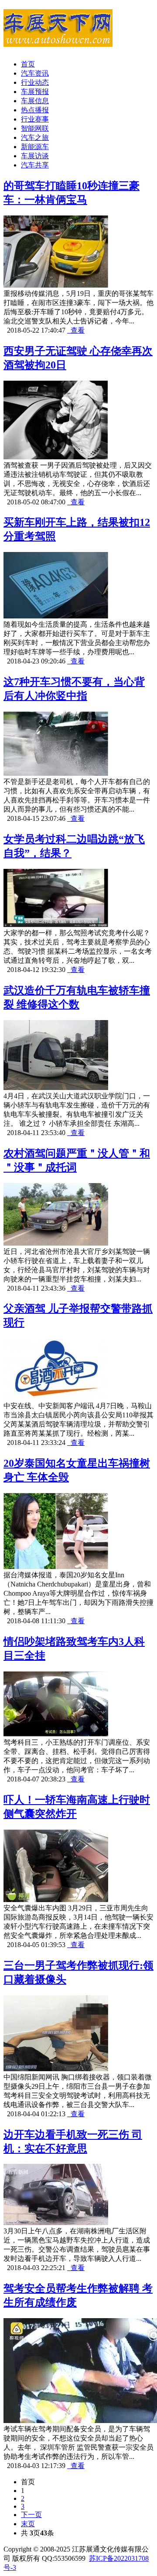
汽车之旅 (35, 137)
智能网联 (35, 128)
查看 (76, 330)
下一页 (31, 2515)
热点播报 (35, 110)
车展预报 (35, 92)
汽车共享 (35, 165)
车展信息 (35, 101)
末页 (28, 2524)
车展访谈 (35, 156)
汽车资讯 (35, 73)
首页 (28, 64)
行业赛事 (35, 119)
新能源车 (35, 147)
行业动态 (35, 82)
